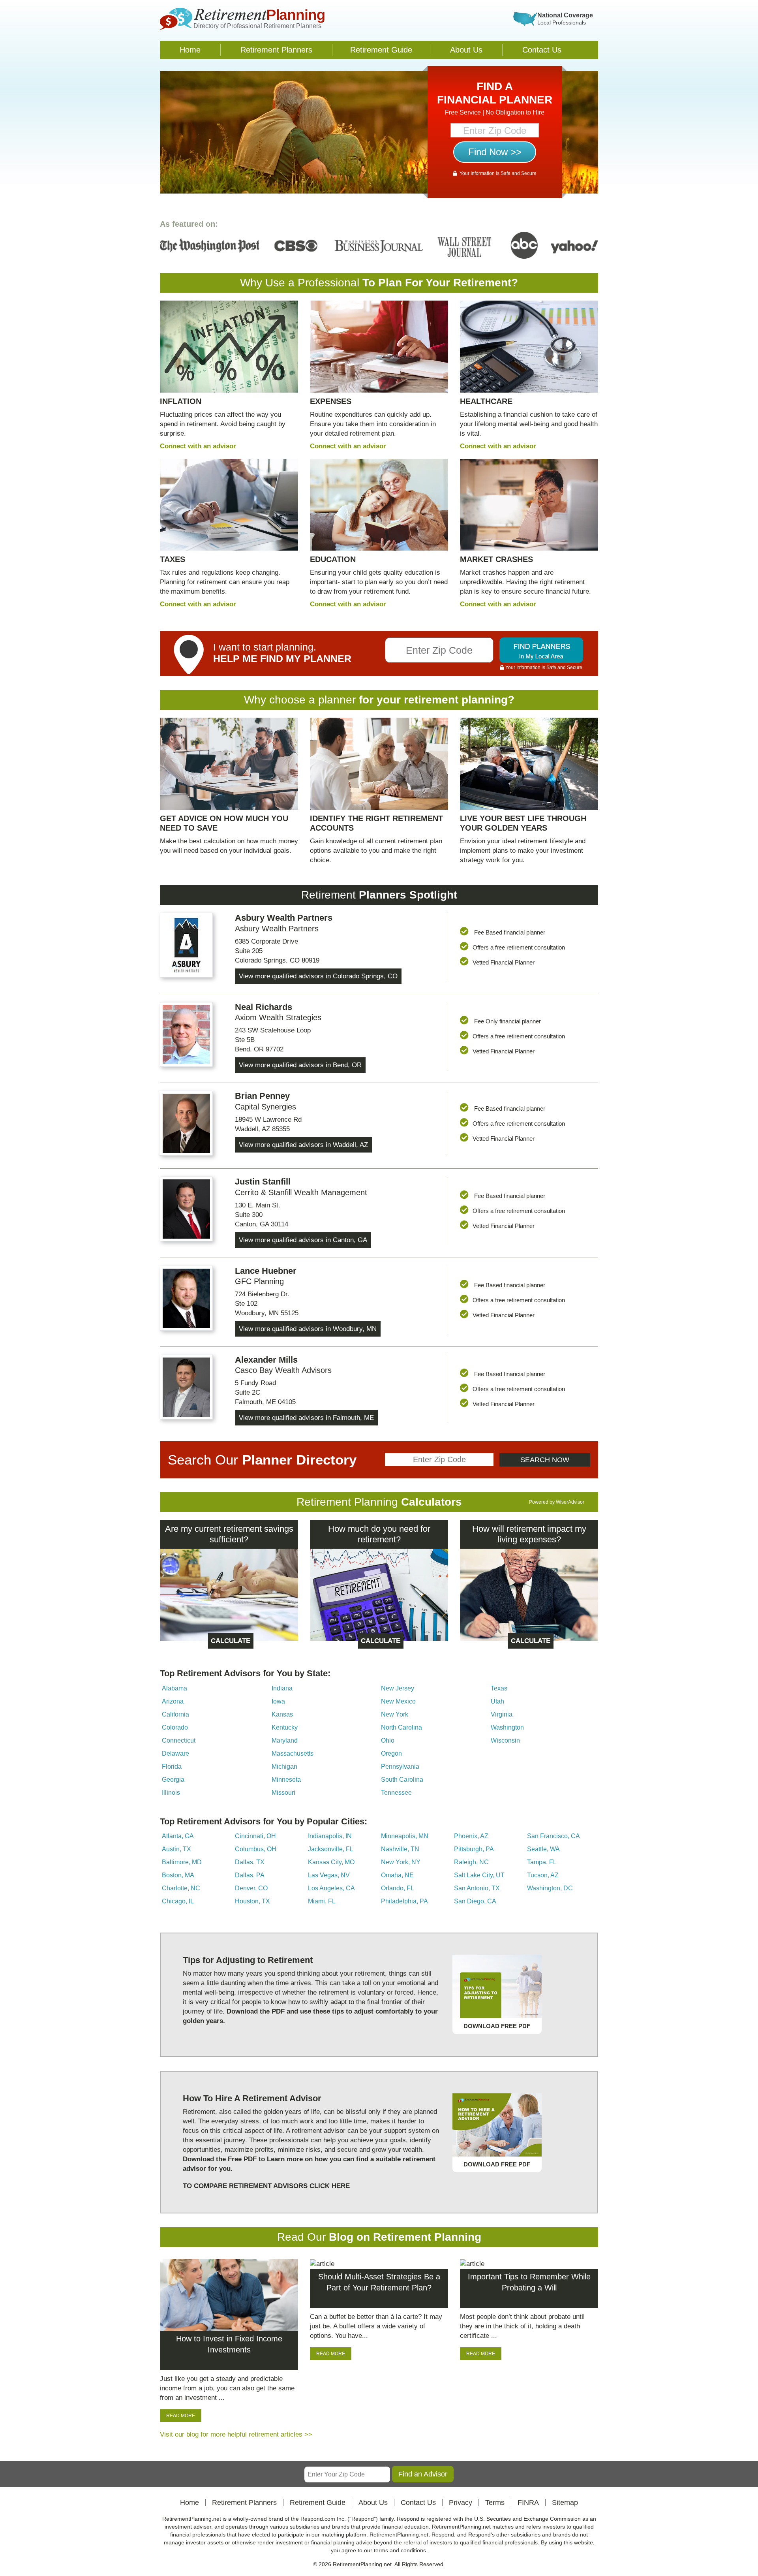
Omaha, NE (397, 1875)
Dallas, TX (250, 1862)
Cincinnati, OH (255, 1836)
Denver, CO (251, 1888)
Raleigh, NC (471, 1862)
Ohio (388, 1740)
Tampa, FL (542, 1862)
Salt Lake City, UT (479, 1875)
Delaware (175, 1753)
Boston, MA (178, 1875)
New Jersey (398, 1688)
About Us (466, 50)
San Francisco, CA (553, 1836)
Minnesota (286, 1780)
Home (190, 50)
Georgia (173, 1780)
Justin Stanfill (263, 1182)
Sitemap (565, 2503)
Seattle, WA (543, 1849)
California (175, 1714)
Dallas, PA (250, 1875)
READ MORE (181, 2416)
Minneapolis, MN (405, 1836)
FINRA (528, 2503)
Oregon (391, 1753)
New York (395, 1714)
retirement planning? (459, 700)
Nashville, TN (400, 1849)
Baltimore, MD (182, 1862)
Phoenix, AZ (471, 1836)
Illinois (171, 1793)
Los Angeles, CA (331, 1888)
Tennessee (396, 1793)
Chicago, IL (178, 1901)
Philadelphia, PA (404, 1901)
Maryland (285, 1740)
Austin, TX (176, 1849)
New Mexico (398, 1701)
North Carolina (402, 1727)
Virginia (502, 1714)
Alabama (174, 1688)
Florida (172, 1767)
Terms (495, 2503)
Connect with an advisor (198, 446)
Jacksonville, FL (331, 1849)
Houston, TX (252, 1901)
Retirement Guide (381, 50)
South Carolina (402, 1780)
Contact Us (542, 50)
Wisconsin (505, 1740)
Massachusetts (293, 1753)
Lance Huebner (266, 1271)
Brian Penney (262, 1096)
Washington (507, 1727)
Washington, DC (550, 1888)
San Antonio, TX (477, 1888)
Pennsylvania (400, 1767)
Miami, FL (322, 1901)
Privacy (461, 2503)
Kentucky (285, 1727)
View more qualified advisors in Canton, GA (303, 1240)
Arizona (173, 1701)
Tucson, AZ (543, 1875)
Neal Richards (264, 1007)
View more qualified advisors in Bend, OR (300, 1065)
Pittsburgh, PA (474, 1849)
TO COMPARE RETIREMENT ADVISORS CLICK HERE (266, 2186)
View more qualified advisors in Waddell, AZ (303, 1145)
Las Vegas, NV (329, 1875)
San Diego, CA (475, 1901)
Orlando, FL (398, 1888)
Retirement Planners (276, 50)
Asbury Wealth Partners (284, 918)
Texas (499, 1688)
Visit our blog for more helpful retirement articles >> (236, 2434)
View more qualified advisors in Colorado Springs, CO (318, 976)
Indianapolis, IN (330, 1836)
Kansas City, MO (331, 1862)
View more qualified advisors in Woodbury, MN (308, 1329)
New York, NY (401, 1862)
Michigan (284, 1767)
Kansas (282, 1714)
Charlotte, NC (181, 1888)
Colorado (175, 1727)
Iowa (278, 1701)
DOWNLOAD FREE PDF (497, 2026)
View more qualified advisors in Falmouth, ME (306, 1418)
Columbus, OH (256, 1849)
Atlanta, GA (178, 1836)
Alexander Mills (266, 1360)
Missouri (283, 1793)
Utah (497, 1701)
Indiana (282, 1688)
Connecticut (179, 1740)
